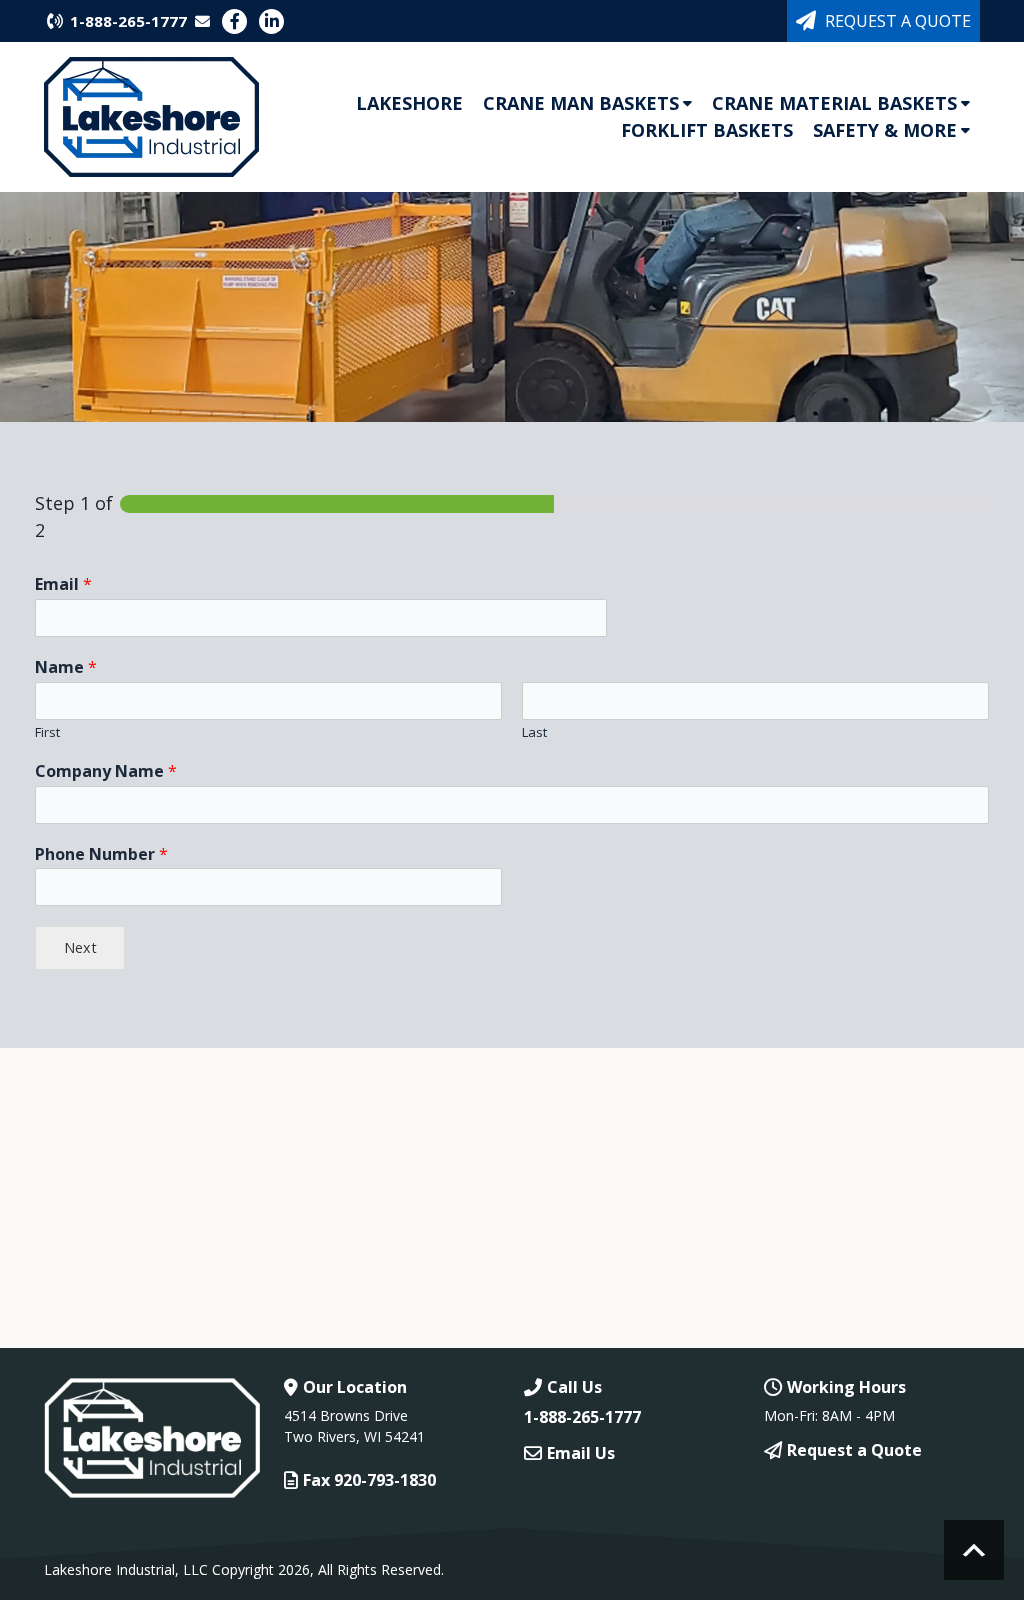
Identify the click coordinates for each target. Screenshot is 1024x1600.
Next (80, 947)
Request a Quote (898, 21)
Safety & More (885, 130)
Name (66, 667)
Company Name (106, 771)
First (47, 732)
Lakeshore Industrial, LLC (126, 1569)
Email (63, 584)
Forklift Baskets (707, 130)
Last (534, 732)
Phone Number (101, 854)
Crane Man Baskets (581, 103)
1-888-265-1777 (128, 21)
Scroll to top (974, 1550)
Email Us (581, 1453)
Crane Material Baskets (834, 103)
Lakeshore (409, 103)
